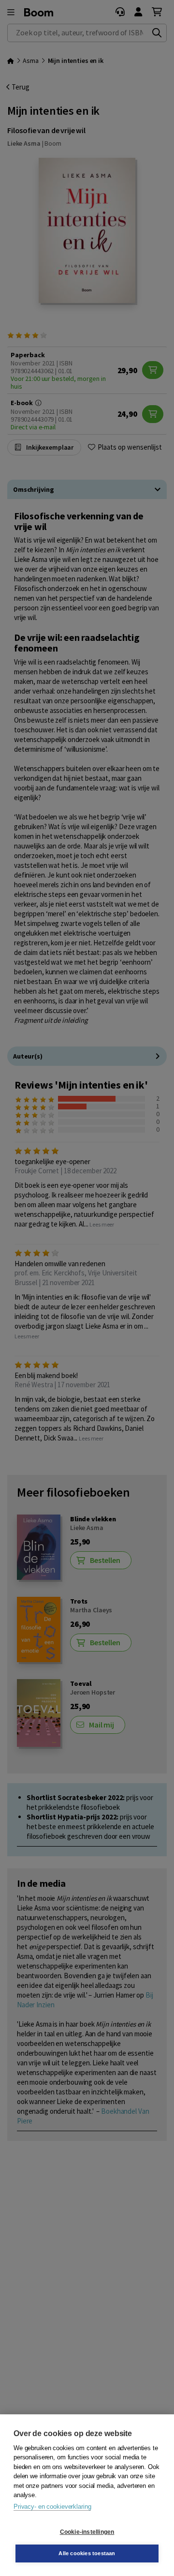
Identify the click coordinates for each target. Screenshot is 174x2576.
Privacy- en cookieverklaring (52, 2507)
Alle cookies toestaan (87, 2553)
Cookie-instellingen (87, 2532)
